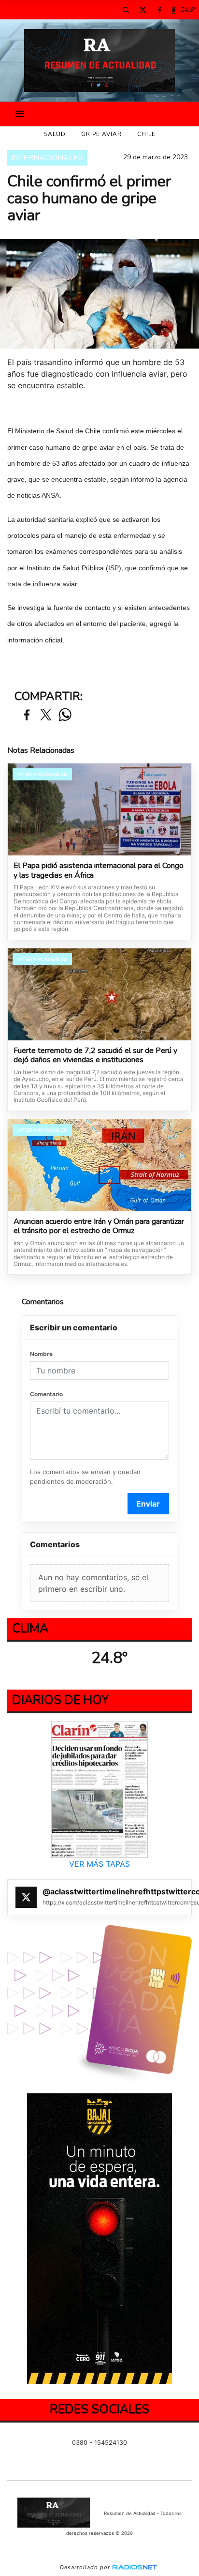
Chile (146, 134)
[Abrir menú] (20, 114)
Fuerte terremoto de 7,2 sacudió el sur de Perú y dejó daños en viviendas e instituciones (95, 1056)
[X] (142, 10)
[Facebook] (159, 10)
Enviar (148, 1504)
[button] (126, 10)
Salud (55, 134)
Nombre (41, 1354)
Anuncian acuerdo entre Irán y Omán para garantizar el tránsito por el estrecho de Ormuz (99, 1227)
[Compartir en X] (46, 715)
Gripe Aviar (101, 134)
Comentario (46, 1394)
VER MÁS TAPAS (99, 1864)
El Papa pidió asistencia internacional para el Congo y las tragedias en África (99, 871)
